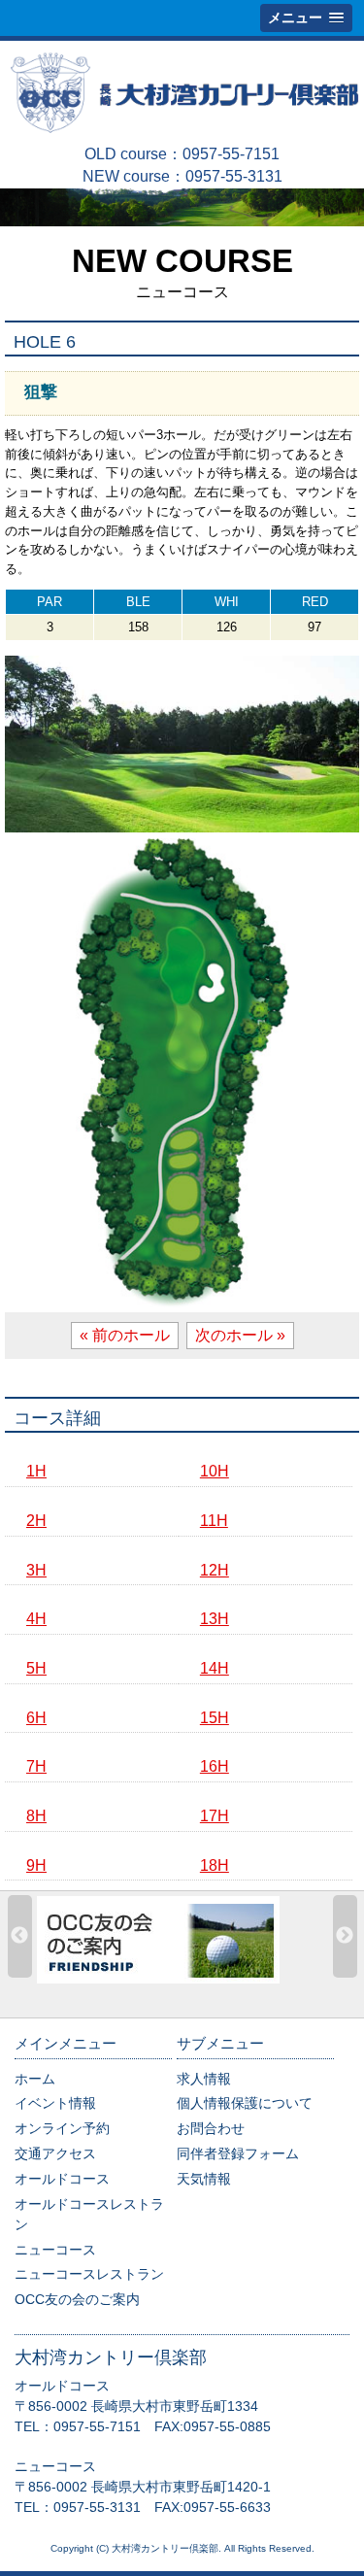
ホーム (35, 2079)
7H (36, 1766)
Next (345, 1936)
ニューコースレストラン (89, 2274)
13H (215, 1619)
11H (214, 1521)
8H (36, 1816)
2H (36, 1521)
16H (215, 1766)
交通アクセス (55, 2153)
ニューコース (55, 2250)
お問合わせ (211, 2128)
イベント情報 (55, 2103)
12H (215, 1570)
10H (215, 1471)
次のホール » (240, 1335)
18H (215, 1865)
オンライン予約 (62, 2128)
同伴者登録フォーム (238, 2153)
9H (36, 1865)
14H (215, 1668)
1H (36, 1471)
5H (36, 1668)
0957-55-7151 (231, 154)
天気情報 (204, 2179)
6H (36, 1718)
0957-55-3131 (234, 176)
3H (36, 1570)
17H (215, 1816)
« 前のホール (125, 1335)
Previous (20, 1936)
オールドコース (62, 2179)
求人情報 (204, 2079)
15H (215, 1718)
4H (36, 1619)
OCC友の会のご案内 (77, 2299)
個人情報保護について (245, 2103)
